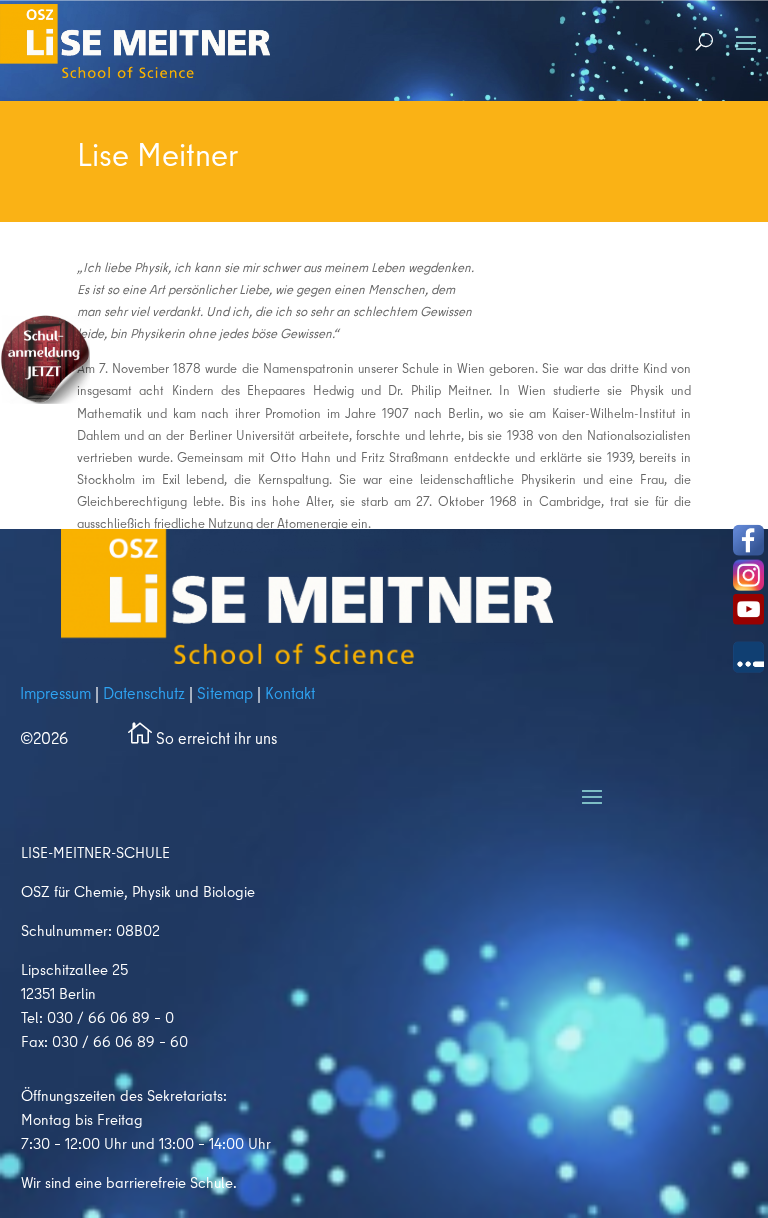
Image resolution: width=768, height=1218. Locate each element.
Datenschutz (144, 693)
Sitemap (225, 693)
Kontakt (288, 693)
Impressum (55, 693)
